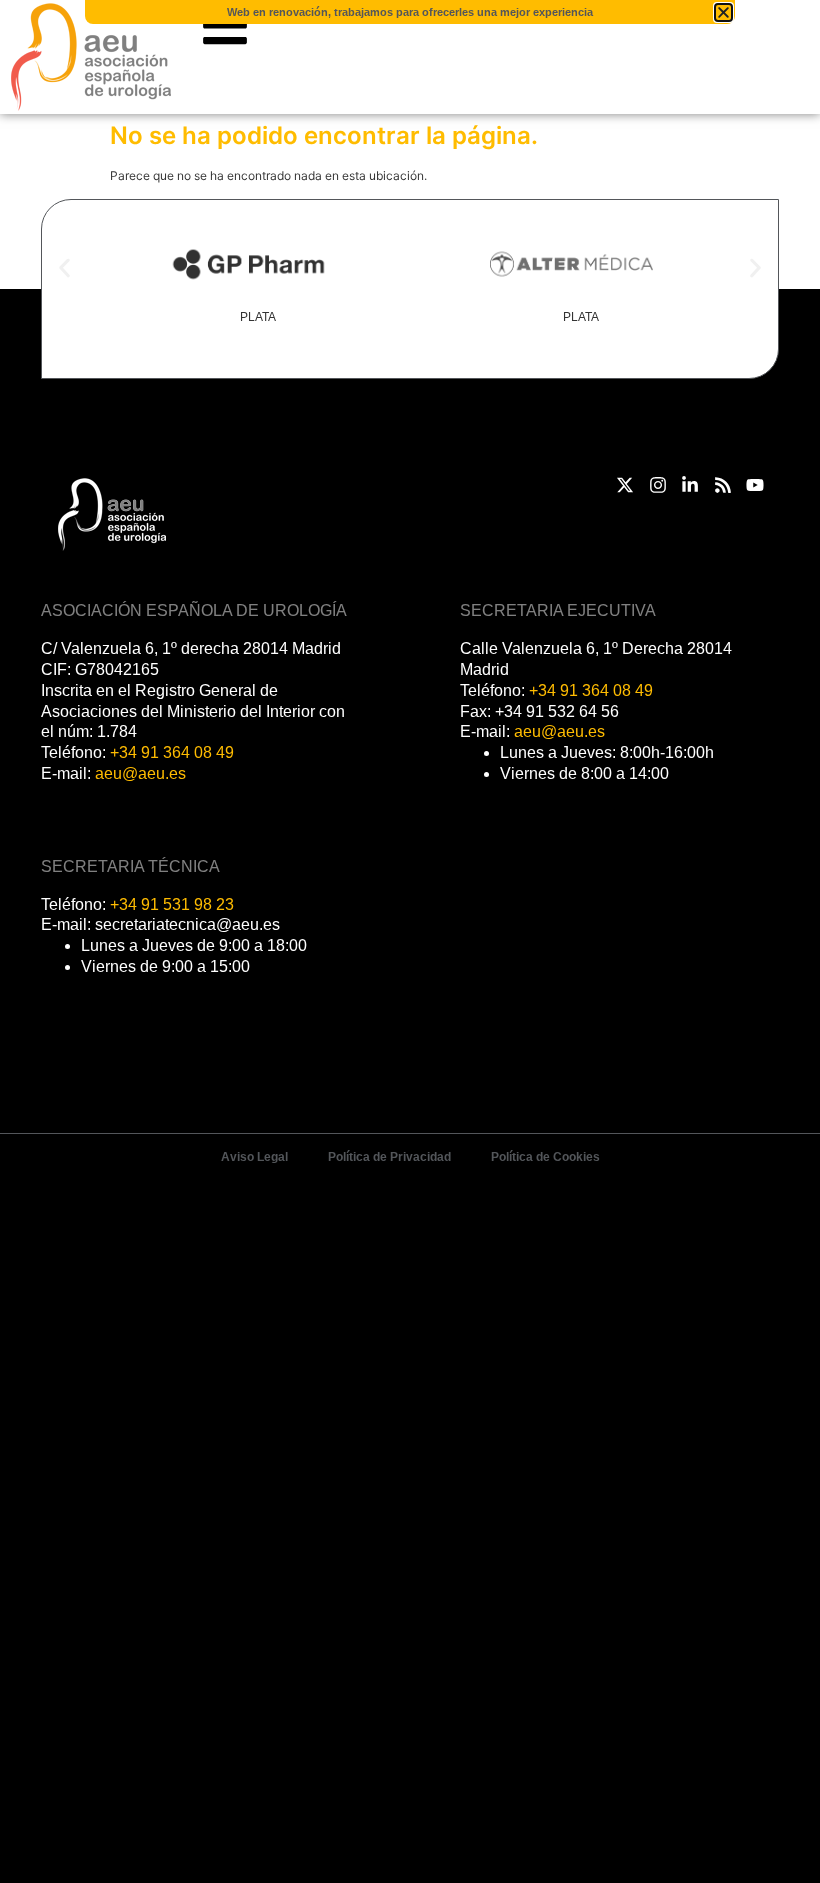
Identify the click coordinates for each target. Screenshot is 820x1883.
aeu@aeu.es (140, 773)
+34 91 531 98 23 (172, 904)
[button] (64, 268)
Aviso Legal (254, 1157)
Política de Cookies (545, 1157)
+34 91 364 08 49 (172, 752)
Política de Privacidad (389, 1157)
